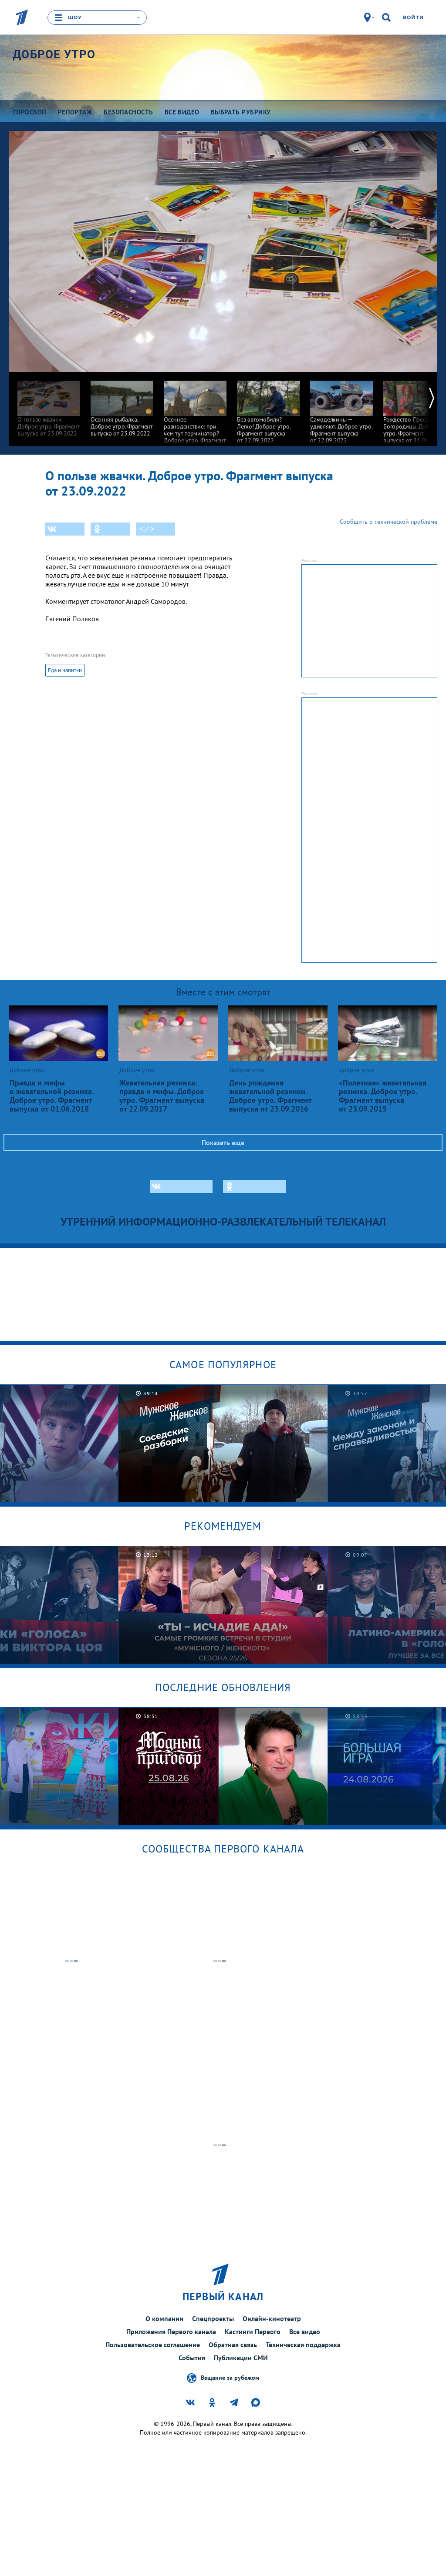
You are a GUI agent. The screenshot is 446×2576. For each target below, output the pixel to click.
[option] (49, 404)
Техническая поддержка (303, 2345)
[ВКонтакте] (65, 529)
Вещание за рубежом (230, 2378)
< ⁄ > (147, 529)
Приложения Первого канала (171, 2331)
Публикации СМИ (241, 2358)
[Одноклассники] (110, 529)
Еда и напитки (65, 670)
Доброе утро (54, 54)
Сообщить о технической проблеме (389, 522)
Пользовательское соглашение (153, 2345)
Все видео (305, 2331)
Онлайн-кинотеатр (272, 2318)
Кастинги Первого (253, 2331)
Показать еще (223, 1142)
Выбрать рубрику (241, 112)
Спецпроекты (213, 2318)
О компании (164, 2318)
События (192, 2358)
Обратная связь (233, 2345)
